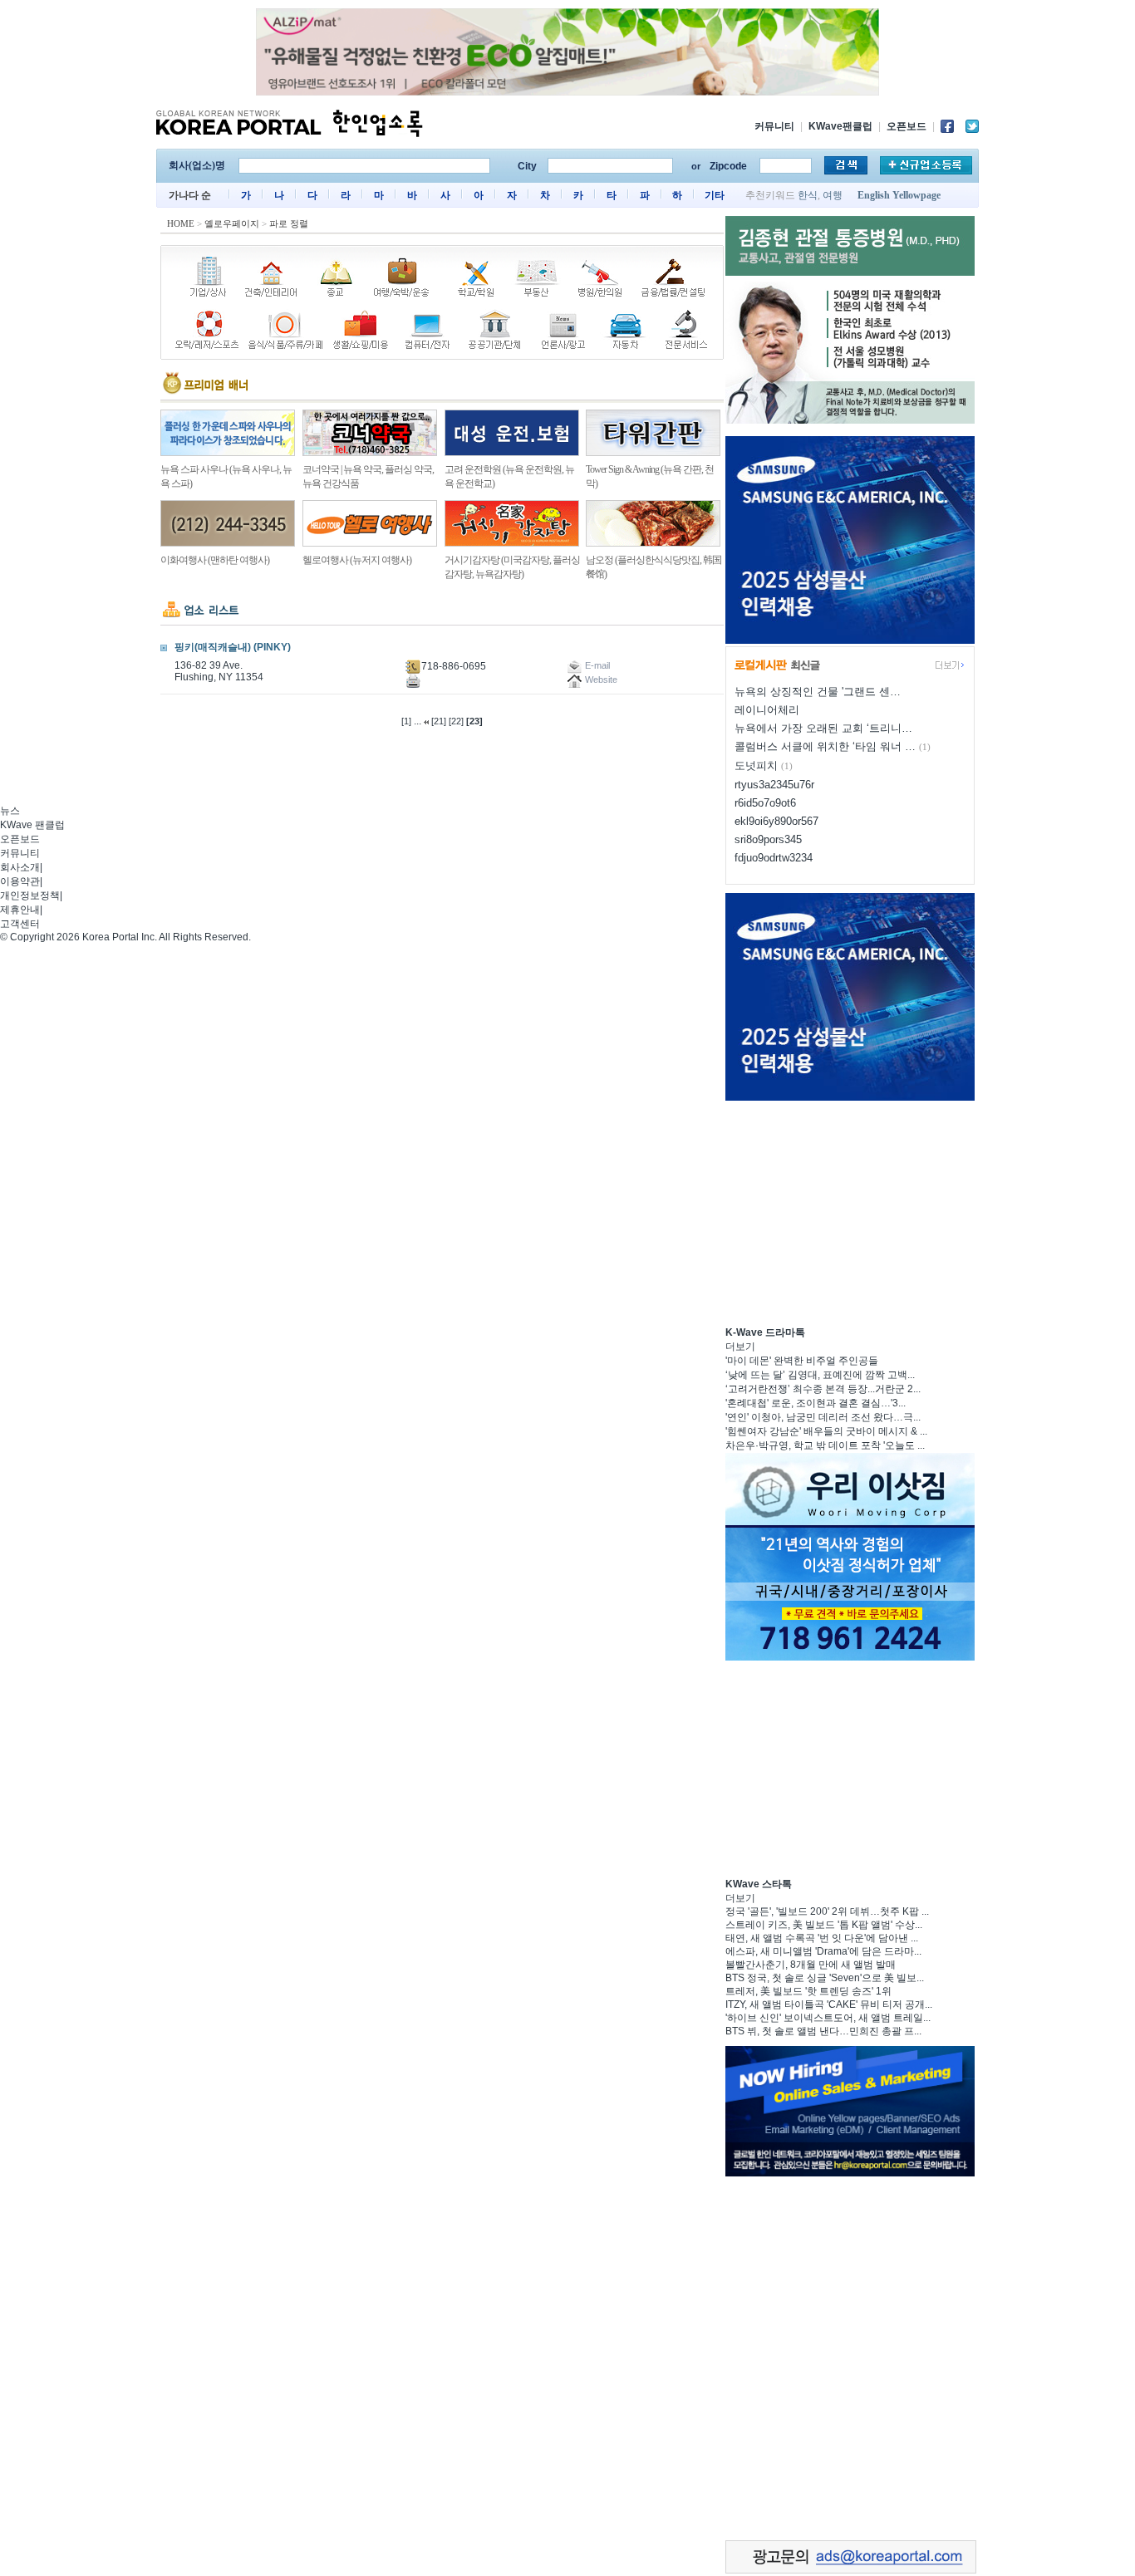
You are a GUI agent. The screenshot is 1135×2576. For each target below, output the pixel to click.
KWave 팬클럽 (32, 825)
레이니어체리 (767, 710)
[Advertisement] (850, 1211)
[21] (439, 721)
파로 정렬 (289, 223)
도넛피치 (756, 765)
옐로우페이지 (232, 223)
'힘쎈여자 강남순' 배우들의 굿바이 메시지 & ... (826, 1431)
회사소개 (20, 867)
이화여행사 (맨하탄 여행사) (215, 560)
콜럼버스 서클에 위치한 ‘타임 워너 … (825, 746)
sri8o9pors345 (768, 839)
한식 (808, 195)
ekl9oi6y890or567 (776, 821)
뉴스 (10, 811)
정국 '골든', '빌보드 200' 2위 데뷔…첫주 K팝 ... (827, 1911)
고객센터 (20, 924)
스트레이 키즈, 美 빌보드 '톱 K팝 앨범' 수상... (824, 1925)
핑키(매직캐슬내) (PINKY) (233, 647)
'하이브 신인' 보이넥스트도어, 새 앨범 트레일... (828, 2018)
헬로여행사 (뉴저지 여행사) (357, 560)
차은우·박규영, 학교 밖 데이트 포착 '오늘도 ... (825, 1445)
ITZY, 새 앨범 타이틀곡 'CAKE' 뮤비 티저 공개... (829, 2004)
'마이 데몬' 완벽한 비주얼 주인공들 (802, 1361)
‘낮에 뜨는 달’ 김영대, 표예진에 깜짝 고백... (820, 1375)
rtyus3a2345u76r (774, 785)
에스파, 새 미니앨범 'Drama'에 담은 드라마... (823, 1951)
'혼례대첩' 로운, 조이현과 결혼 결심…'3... (816, 1403)
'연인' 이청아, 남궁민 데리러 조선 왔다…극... (823, 1417)
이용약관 (20, 881)
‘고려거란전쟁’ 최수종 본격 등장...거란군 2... (823, 1389)
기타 (715, 195)
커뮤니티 (774, 126)
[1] (406, 721)
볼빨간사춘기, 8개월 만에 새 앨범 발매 (811, 1965)
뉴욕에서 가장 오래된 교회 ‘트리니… (823, 728)
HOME (181, 223)
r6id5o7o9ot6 (765, 803)
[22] (456, 721)
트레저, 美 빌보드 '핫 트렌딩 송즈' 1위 (808, 1991)
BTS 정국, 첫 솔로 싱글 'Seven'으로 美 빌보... (825, 1978)
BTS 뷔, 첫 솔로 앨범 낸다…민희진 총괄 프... (823, 2031)
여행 (833, 195)
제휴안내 (20, 910)
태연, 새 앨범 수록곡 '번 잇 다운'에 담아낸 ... (822, 1938)
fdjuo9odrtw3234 (774, 858)
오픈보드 (907, 126)
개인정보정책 (30, 895)
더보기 (740, 1347)
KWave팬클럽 (840, 126)
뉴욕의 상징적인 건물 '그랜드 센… (818, 692)
